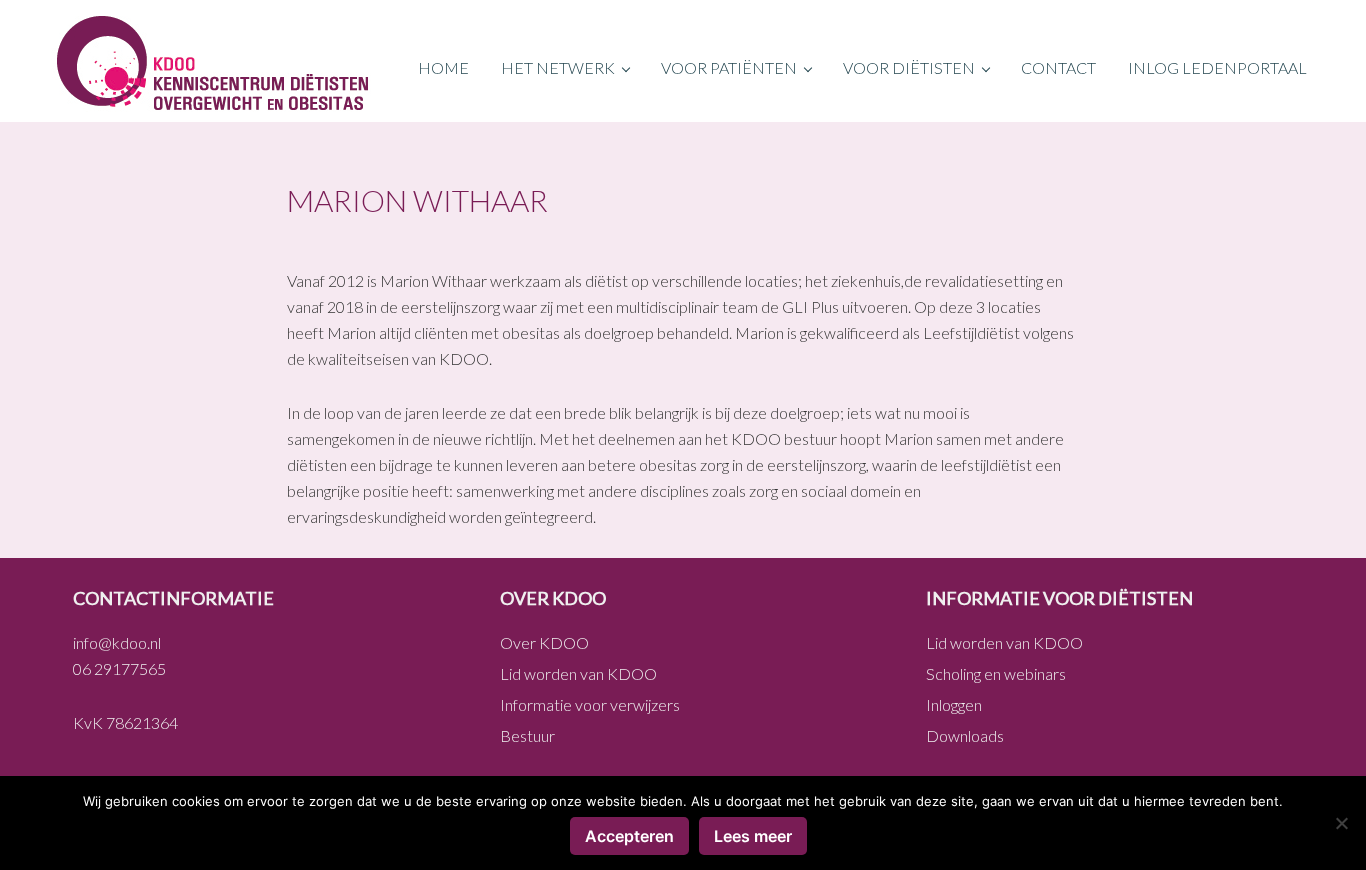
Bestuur (527, 735)
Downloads (965, 735)
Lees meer (753, 836)
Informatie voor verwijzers (590, 704)
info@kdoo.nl (117, 642)
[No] (1341, 823)
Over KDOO (544, 642)
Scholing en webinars (996, 673)
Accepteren (629, 836)
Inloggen (954, 704)
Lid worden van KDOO (578, 673)
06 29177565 (119, 668)
